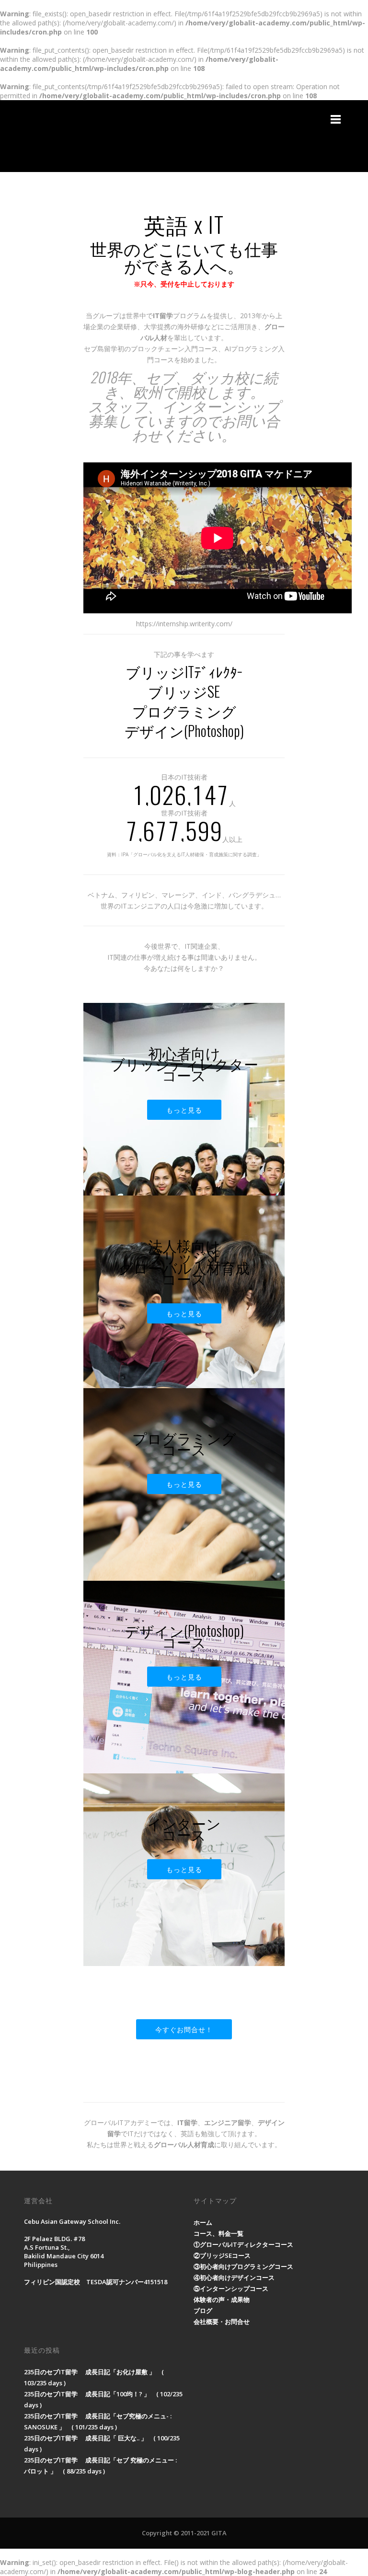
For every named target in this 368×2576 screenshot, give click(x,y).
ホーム (203, 2222)
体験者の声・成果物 (222, 2300)
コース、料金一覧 (218, 2233)
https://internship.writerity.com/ (184, 624)
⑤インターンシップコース (231, 2288)
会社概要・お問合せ (222, 2322)
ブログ (203, 2311)
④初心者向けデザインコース (234, 2277)
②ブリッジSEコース (222, 2255)
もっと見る (184, 1110)
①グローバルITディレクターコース (243, 2244)
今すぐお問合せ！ (184, 2029)
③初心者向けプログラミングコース (243, 2266)
